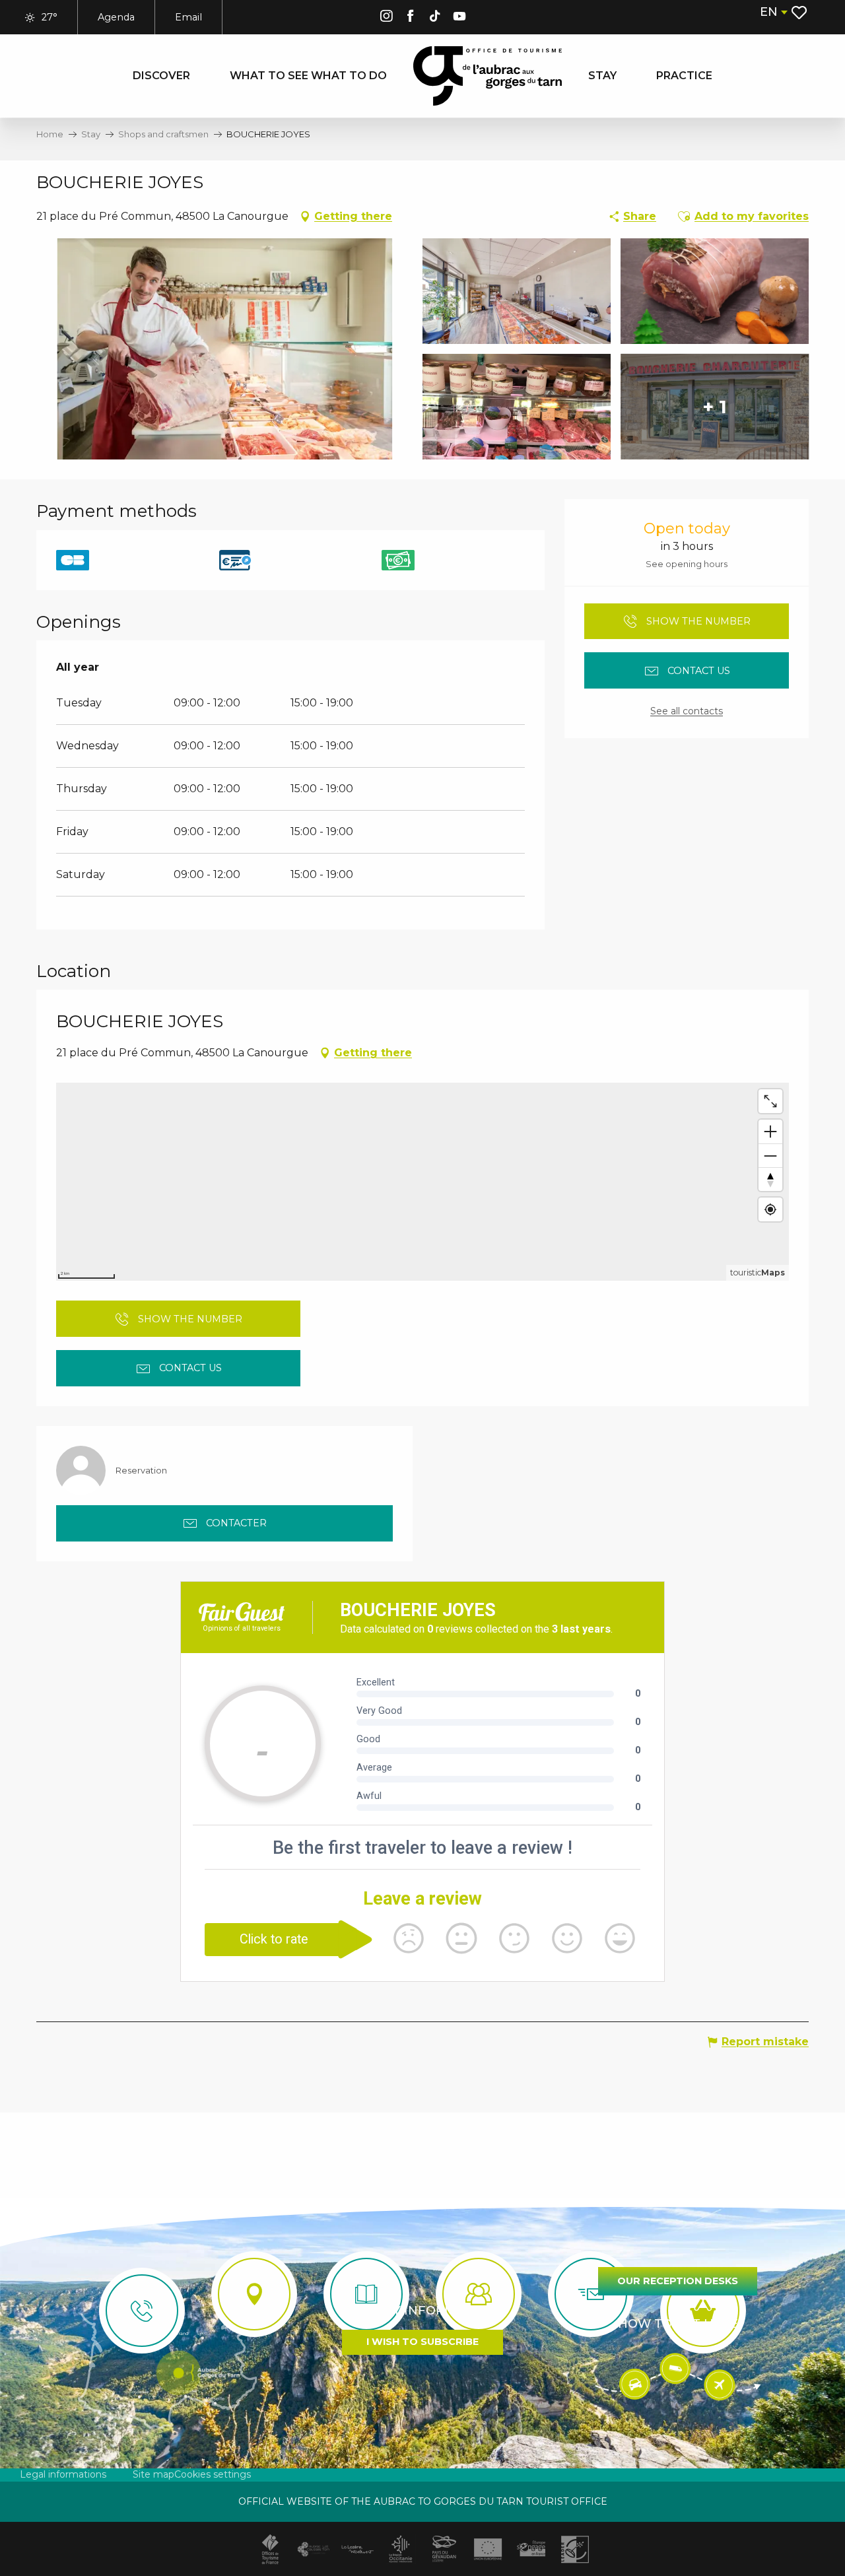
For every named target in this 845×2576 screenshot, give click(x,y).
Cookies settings (213, 2474)
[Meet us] (254, 2294)
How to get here (678, 2324)
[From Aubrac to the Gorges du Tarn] (488, 76)
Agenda (116, 17)
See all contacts (687, 711)
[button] (773, 12)
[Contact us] (142, 2311)
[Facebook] (411, 18)
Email (188, 17)
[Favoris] (800, 13)
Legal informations (63, 2474)
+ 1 (715, 407)
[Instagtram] (386, 18)
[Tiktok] (435, 18)
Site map (153, 2474)
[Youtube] (459, 18)
